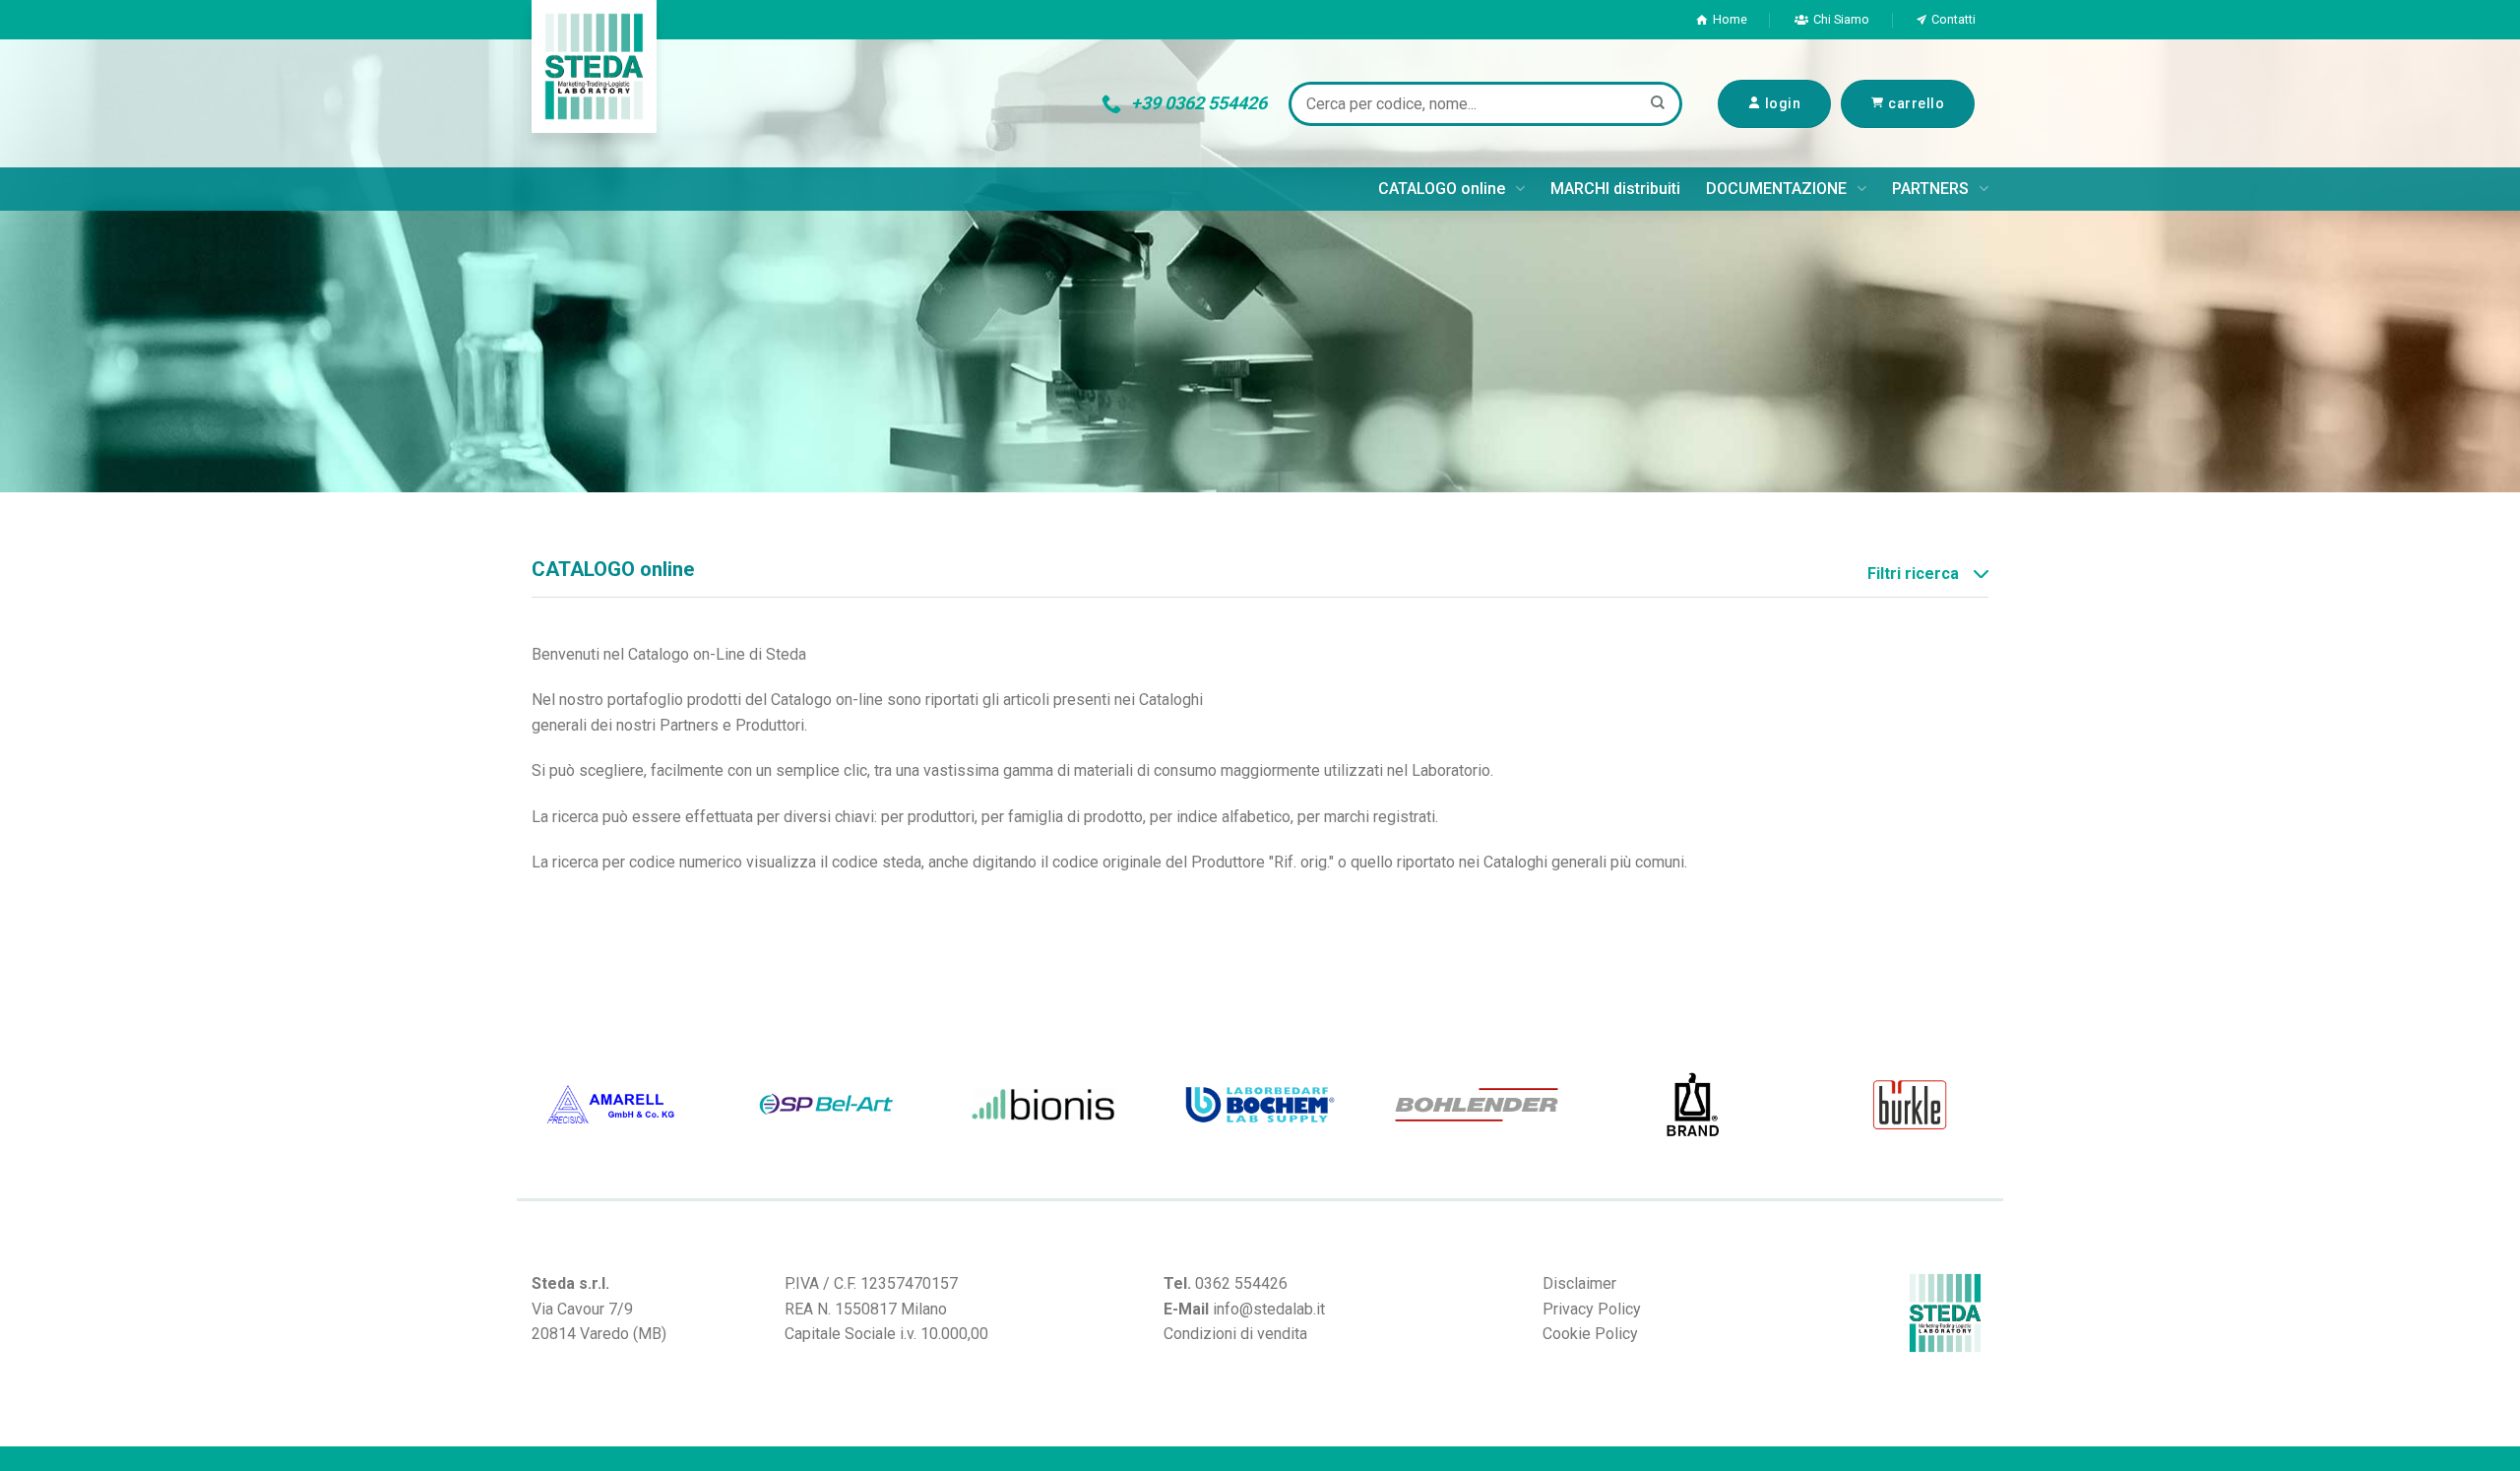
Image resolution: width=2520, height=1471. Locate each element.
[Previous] (527, 1105)
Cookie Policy (1590, 1334)
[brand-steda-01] (610, 1105)
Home (1730, 19)
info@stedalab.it (1269, 1309)
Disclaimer (1579, 1283)
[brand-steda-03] (1910, 1105)
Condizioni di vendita (1235, 1334)
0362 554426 (1241, 1283)
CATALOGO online (1442, 189)
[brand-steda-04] (1693, 1105)
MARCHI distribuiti (1615, 189)
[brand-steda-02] (827, 1105)
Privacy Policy (1592, 1309)
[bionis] (1043, 1105)
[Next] (1993, 1105)
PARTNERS (1930, 189)
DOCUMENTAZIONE (1776, 189)
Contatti (1953, 19)
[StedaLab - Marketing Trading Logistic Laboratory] (594, 66)
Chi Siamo (1841, 19)
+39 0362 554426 (1199, 103)
